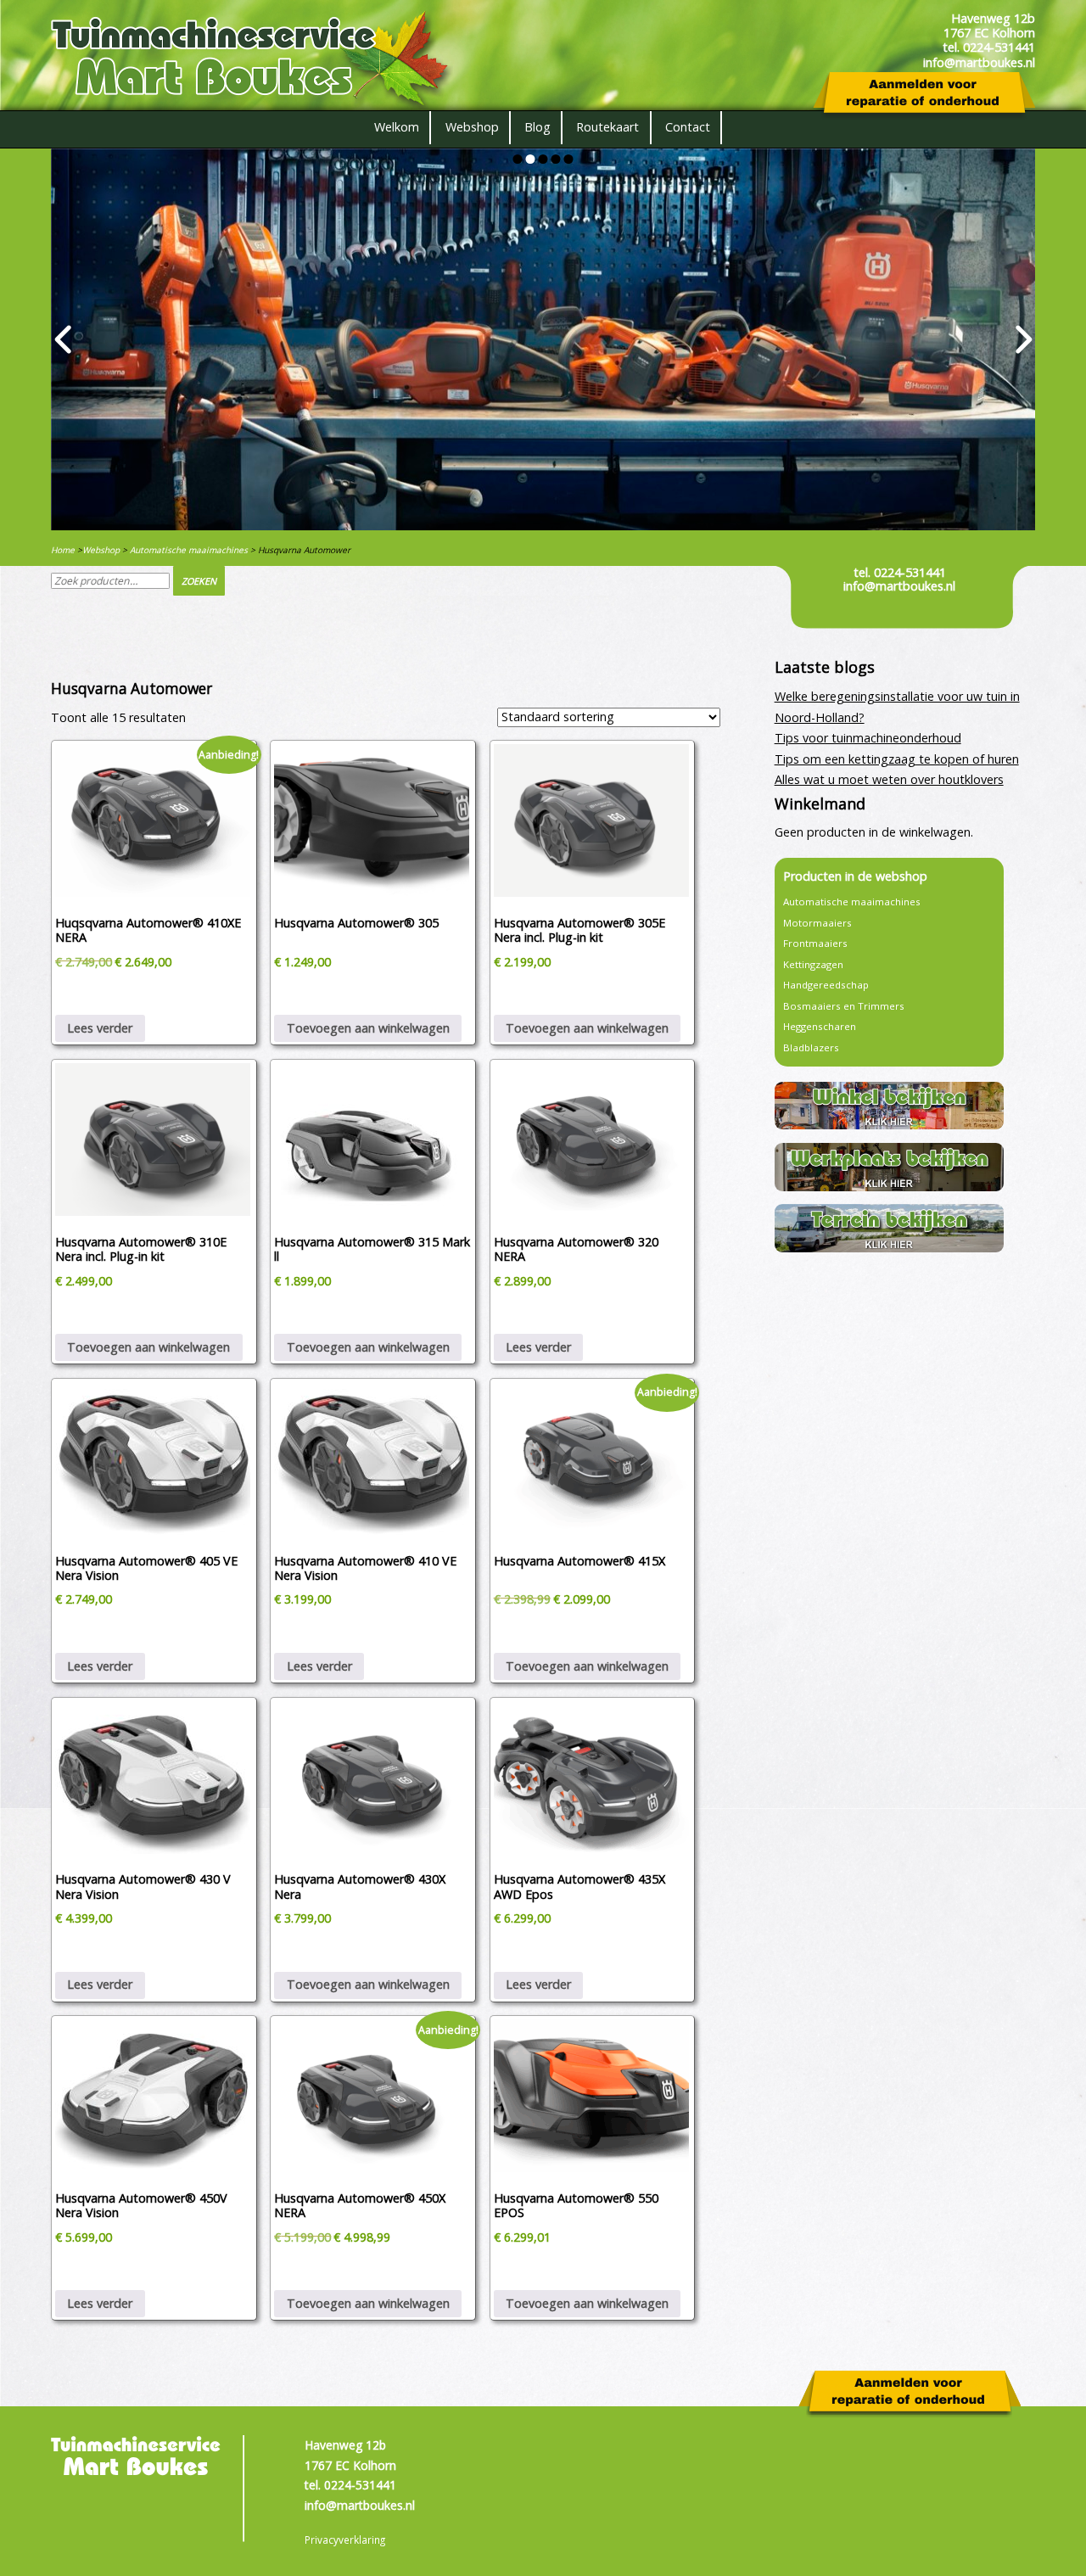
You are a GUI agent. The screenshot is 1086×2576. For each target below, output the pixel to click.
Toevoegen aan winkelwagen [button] (368, 1028)
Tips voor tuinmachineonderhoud (868, 738)
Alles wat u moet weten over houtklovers (889, 779)
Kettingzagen (813, 964)
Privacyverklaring (345, 2540)
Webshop (472, 127)
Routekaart (607, 127)
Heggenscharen (820, 1026)
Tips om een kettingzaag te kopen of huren (897, 759)
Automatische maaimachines (189, 550)
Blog (537, 127)
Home (63, 550)
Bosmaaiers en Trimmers (844, 1006)
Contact (688, 127)
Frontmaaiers (815, 943)
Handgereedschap (826, 985)
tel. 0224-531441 (900, 572)
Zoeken (199, 581)
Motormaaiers (817, 923)
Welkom (397, 127)
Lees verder (100, 1028)
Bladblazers (811, 1047)
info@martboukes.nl (899, 586)
